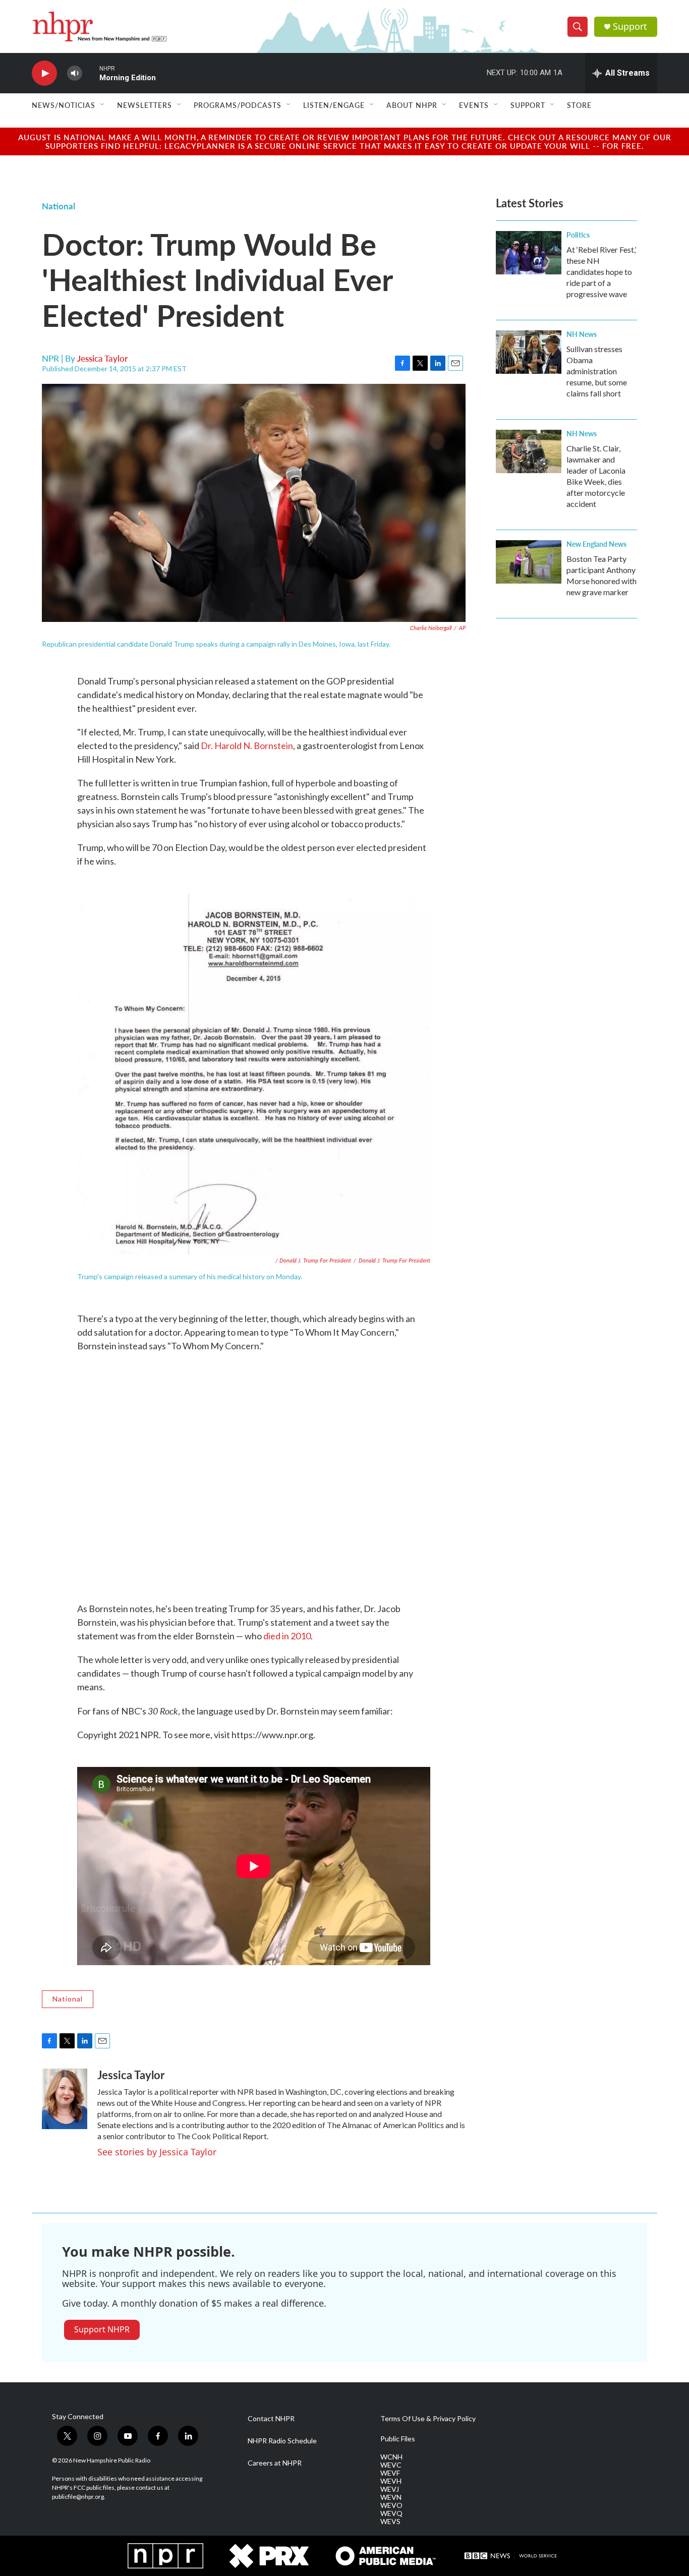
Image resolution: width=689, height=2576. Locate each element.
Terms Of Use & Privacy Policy (428, 2419)
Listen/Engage (334, 105)
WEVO (391, 2505)
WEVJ (390, 2489)
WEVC (391, 2465)
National (59, 206)
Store (579, 105)
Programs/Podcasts (238, 105)
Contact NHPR (271, 2419)
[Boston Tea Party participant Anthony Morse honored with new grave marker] (529, 562)
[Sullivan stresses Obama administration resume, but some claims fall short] (529, 352)
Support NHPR (102, 2329)
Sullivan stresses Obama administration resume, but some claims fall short (597, 371)
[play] (44, 73)
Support (630, 26)
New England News (596, 544)
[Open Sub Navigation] (103, 105)
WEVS (390, 2522)
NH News (582, 334)
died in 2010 (287, 1636)
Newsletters (145, 105)
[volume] (75, 73)
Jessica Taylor (102, 358)
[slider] (91, 73)
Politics (578, 235)
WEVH (391, 2481)
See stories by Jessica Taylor (157, 2152)
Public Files (398, 2439)
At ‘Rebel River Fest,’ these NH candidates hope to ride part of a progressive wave (601, 272)
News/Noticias (64, 105)
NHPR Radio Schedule (282, 2441)
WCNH (391, 2457)
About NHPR (412, 105)
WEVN (391, 2497)
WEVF (390, 2473)
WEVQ (391, 2513)
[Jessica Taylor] (65, 2099)
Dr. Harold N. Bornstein (247, 746)
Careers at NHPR (275, 2463)
